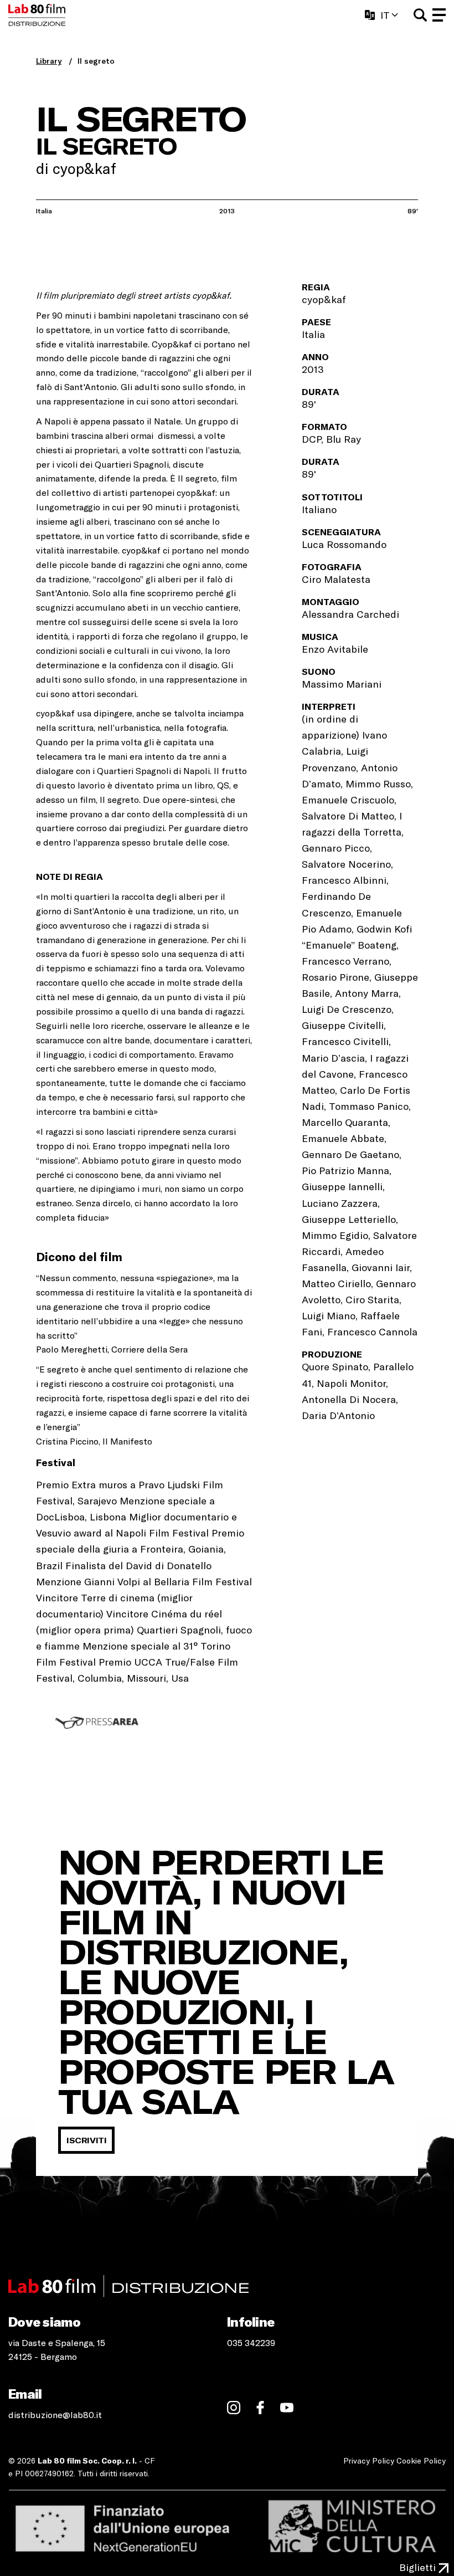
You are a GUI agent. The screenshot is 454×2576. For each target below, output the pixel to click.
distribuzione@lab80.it (55, 2414)
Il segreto (96, 61)
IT (385, 15)
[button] (420, 15)
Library (49, 61)
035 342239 (251, 2342)
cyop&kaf (55, 713)
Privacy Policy (369, 2460)
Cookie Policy (421, 2460)
